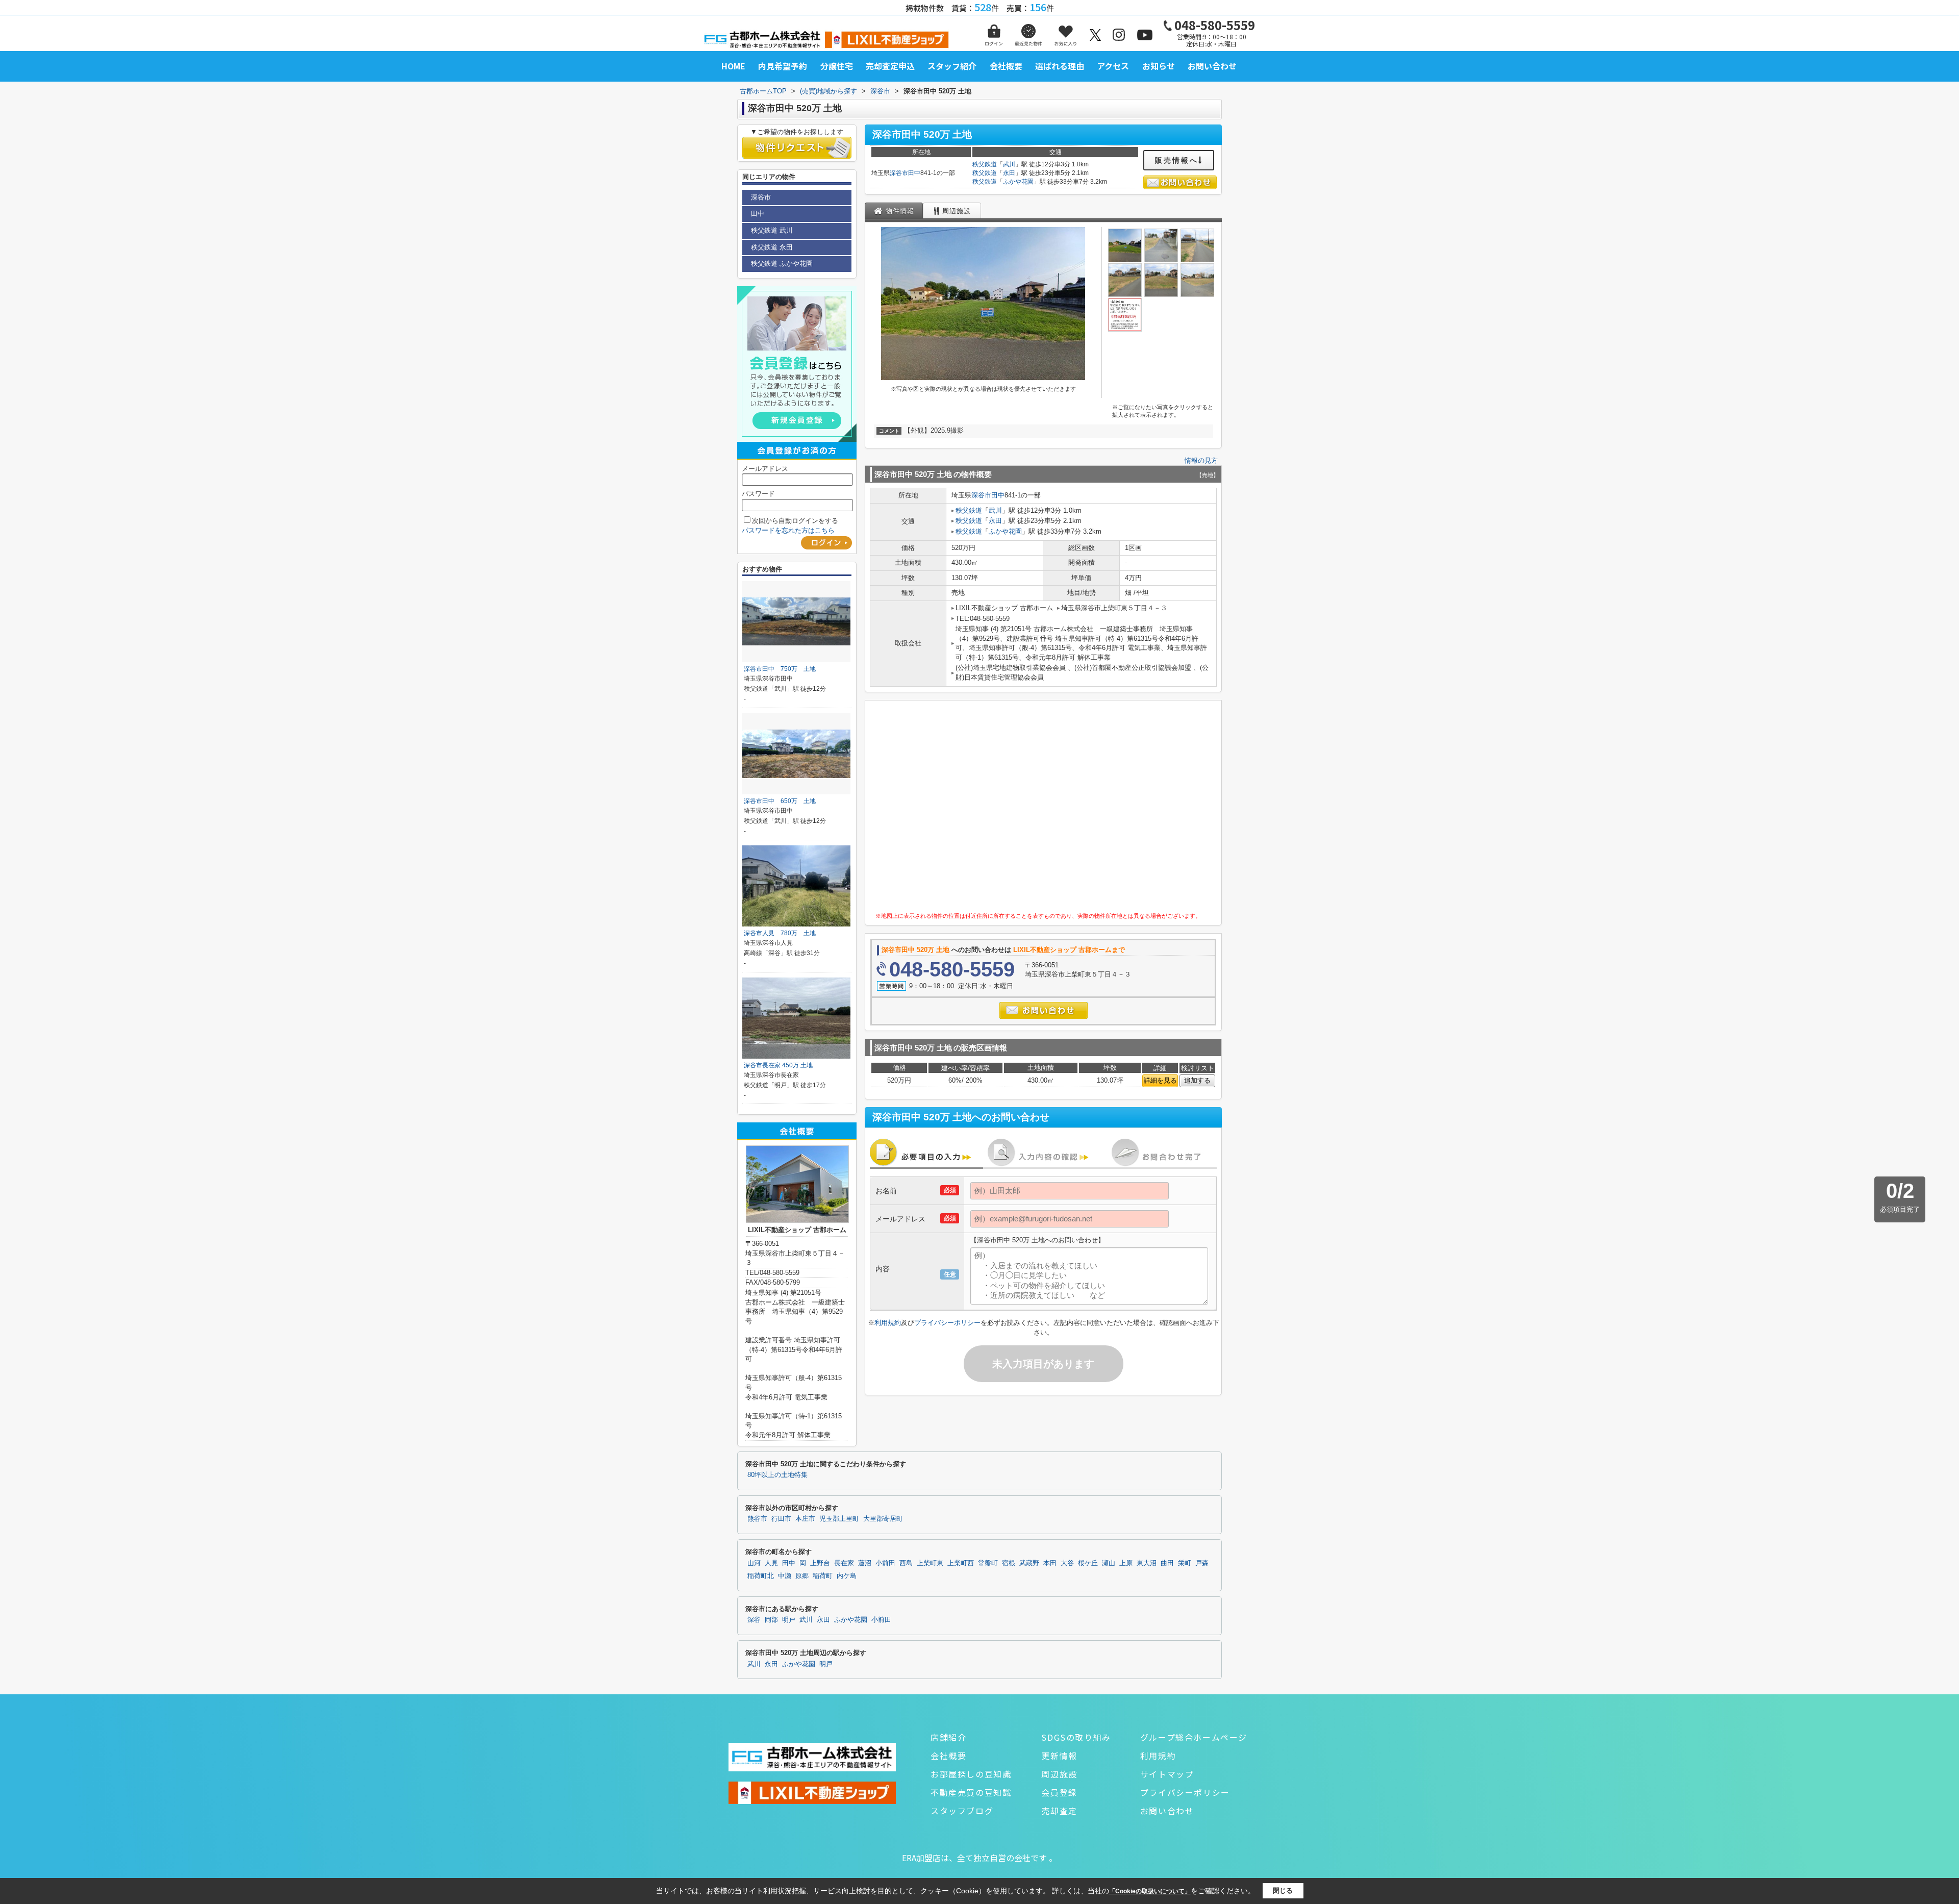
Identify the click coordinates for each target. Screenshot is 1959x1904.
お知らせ (1159, 66)
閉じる (1283, 1890)
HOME (733, 66)
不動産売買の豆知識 (971, 1792)
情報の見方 (1201, 460)
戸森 (1202, 1563)
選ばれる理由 (1060, 66)
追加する (1197, 1080)
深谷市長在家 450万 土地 (778, 1065)
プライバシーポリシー (947, 1323)
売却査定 (1059, 1811)
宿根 (1009, 1563)
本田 (1050, 1563)
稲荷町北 (761, 1576)
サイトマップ (1167, 1774)
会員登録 (1059, 1792)
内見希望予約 (783, 66)
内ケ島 (847, 1576)
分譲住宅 (837, 66)
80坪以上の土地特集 (777, 1475)
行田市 (781, 1519)
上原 (1126, 1563)
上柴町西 (961, 1563)
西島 (906, 1563)
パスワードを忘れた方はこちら (788, 530)
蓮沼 (865, 1563)
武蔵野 (1029, 1563)
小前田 (885, 1563)
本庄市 (805, 1519)
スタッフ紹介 (952, 66)
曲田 (1167, 1563)
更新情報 (1059, 1756)
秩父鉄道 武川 (772, 230)
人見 (771, 1563)
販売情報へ (1177, 160)
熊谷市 (757, 1519)
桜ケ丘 (1088, 1563)
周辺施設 (1059, 1774)
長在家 (844, 1563)
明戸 (789, 1620)
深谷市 (899, 173)
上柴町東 (930, 1563)
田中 (914, 173)
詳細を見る (1160, 1080)
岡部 (771, 1620)
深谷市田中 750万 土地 (780, 669)
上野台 (820, 1563)
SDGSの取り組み (1076, 1737)
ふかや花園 (1018, 182)
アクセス (1113, 66)
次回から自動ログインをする (795, 521)
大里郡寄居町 (883, 1519)
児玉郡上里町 (839, 1519)
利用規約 (888, 1323)
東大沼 (1147, 1563)
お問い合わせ (1212, 66)
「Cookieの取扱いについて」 (1150, 1891)
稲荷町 (823, 1576)
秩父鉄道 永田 (772, 247)
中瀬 (785, 1576)
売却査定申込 (890, 66)
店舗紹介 (948, 1737)
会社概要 (1006, 66)
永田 (1009, 173)
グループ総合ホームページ (1194, 1737)
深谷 (754, 1620)
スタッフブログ (962, 1811)
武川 (1009, 164)
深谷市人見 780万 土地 (780, 933)
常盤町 (988, 1563)
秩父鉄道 (985, 164)
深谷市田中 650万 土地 (780, 801)
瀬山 (1109, 1563)
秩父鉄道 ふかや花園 (782, 264)
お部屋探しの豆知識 (971, 1774)
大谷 (1067, 1563)
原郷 (802, 1576)
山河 (754, 1563)
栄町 (1185, 1563)
